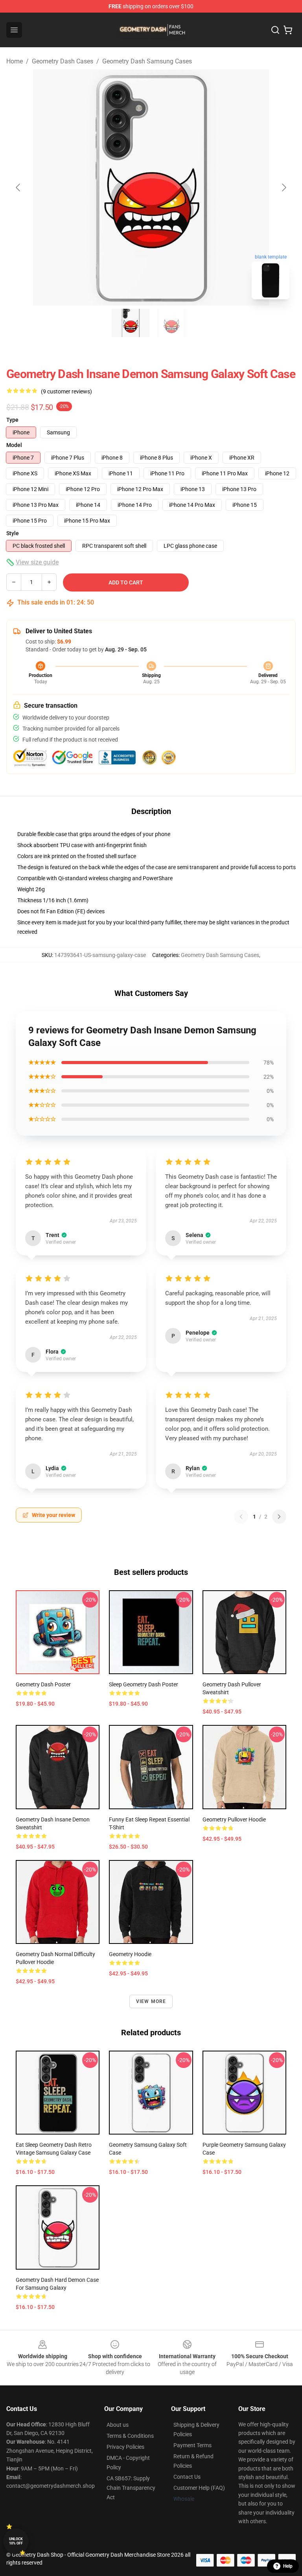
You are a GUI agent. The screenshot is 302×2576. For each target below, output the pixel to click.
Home (15, 61)
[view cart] (288, 30)
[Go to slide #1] (131, 323)
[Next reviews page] (279, 1517)
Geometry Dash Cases (63, 61)
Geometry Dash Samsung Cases (147, 61)
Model (14, 445)
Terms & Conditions (130, 2436)
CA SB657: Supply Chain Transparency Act (131, 2488)
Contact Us (187, 2477)
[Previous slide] (18, 187)
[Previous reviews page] (241, 1517)
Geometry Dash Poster (43, 1684)
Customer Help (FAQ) (199, 2488)
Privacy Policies (125, 2447)
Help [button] (288, 2566)
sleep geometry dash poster (144, 1684)
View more (151, 2001)
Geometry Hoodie (130, 1954)
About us (118, 2425)
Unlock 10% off (16, 2541)
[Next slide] (284, 187)
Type (12, 420)
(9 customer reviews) (66, 391)
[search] (275, 30)
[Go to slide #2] (171, 323)
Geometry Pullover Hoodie (234, 1819)
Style (13, 533)
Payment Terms (192, 2445)
